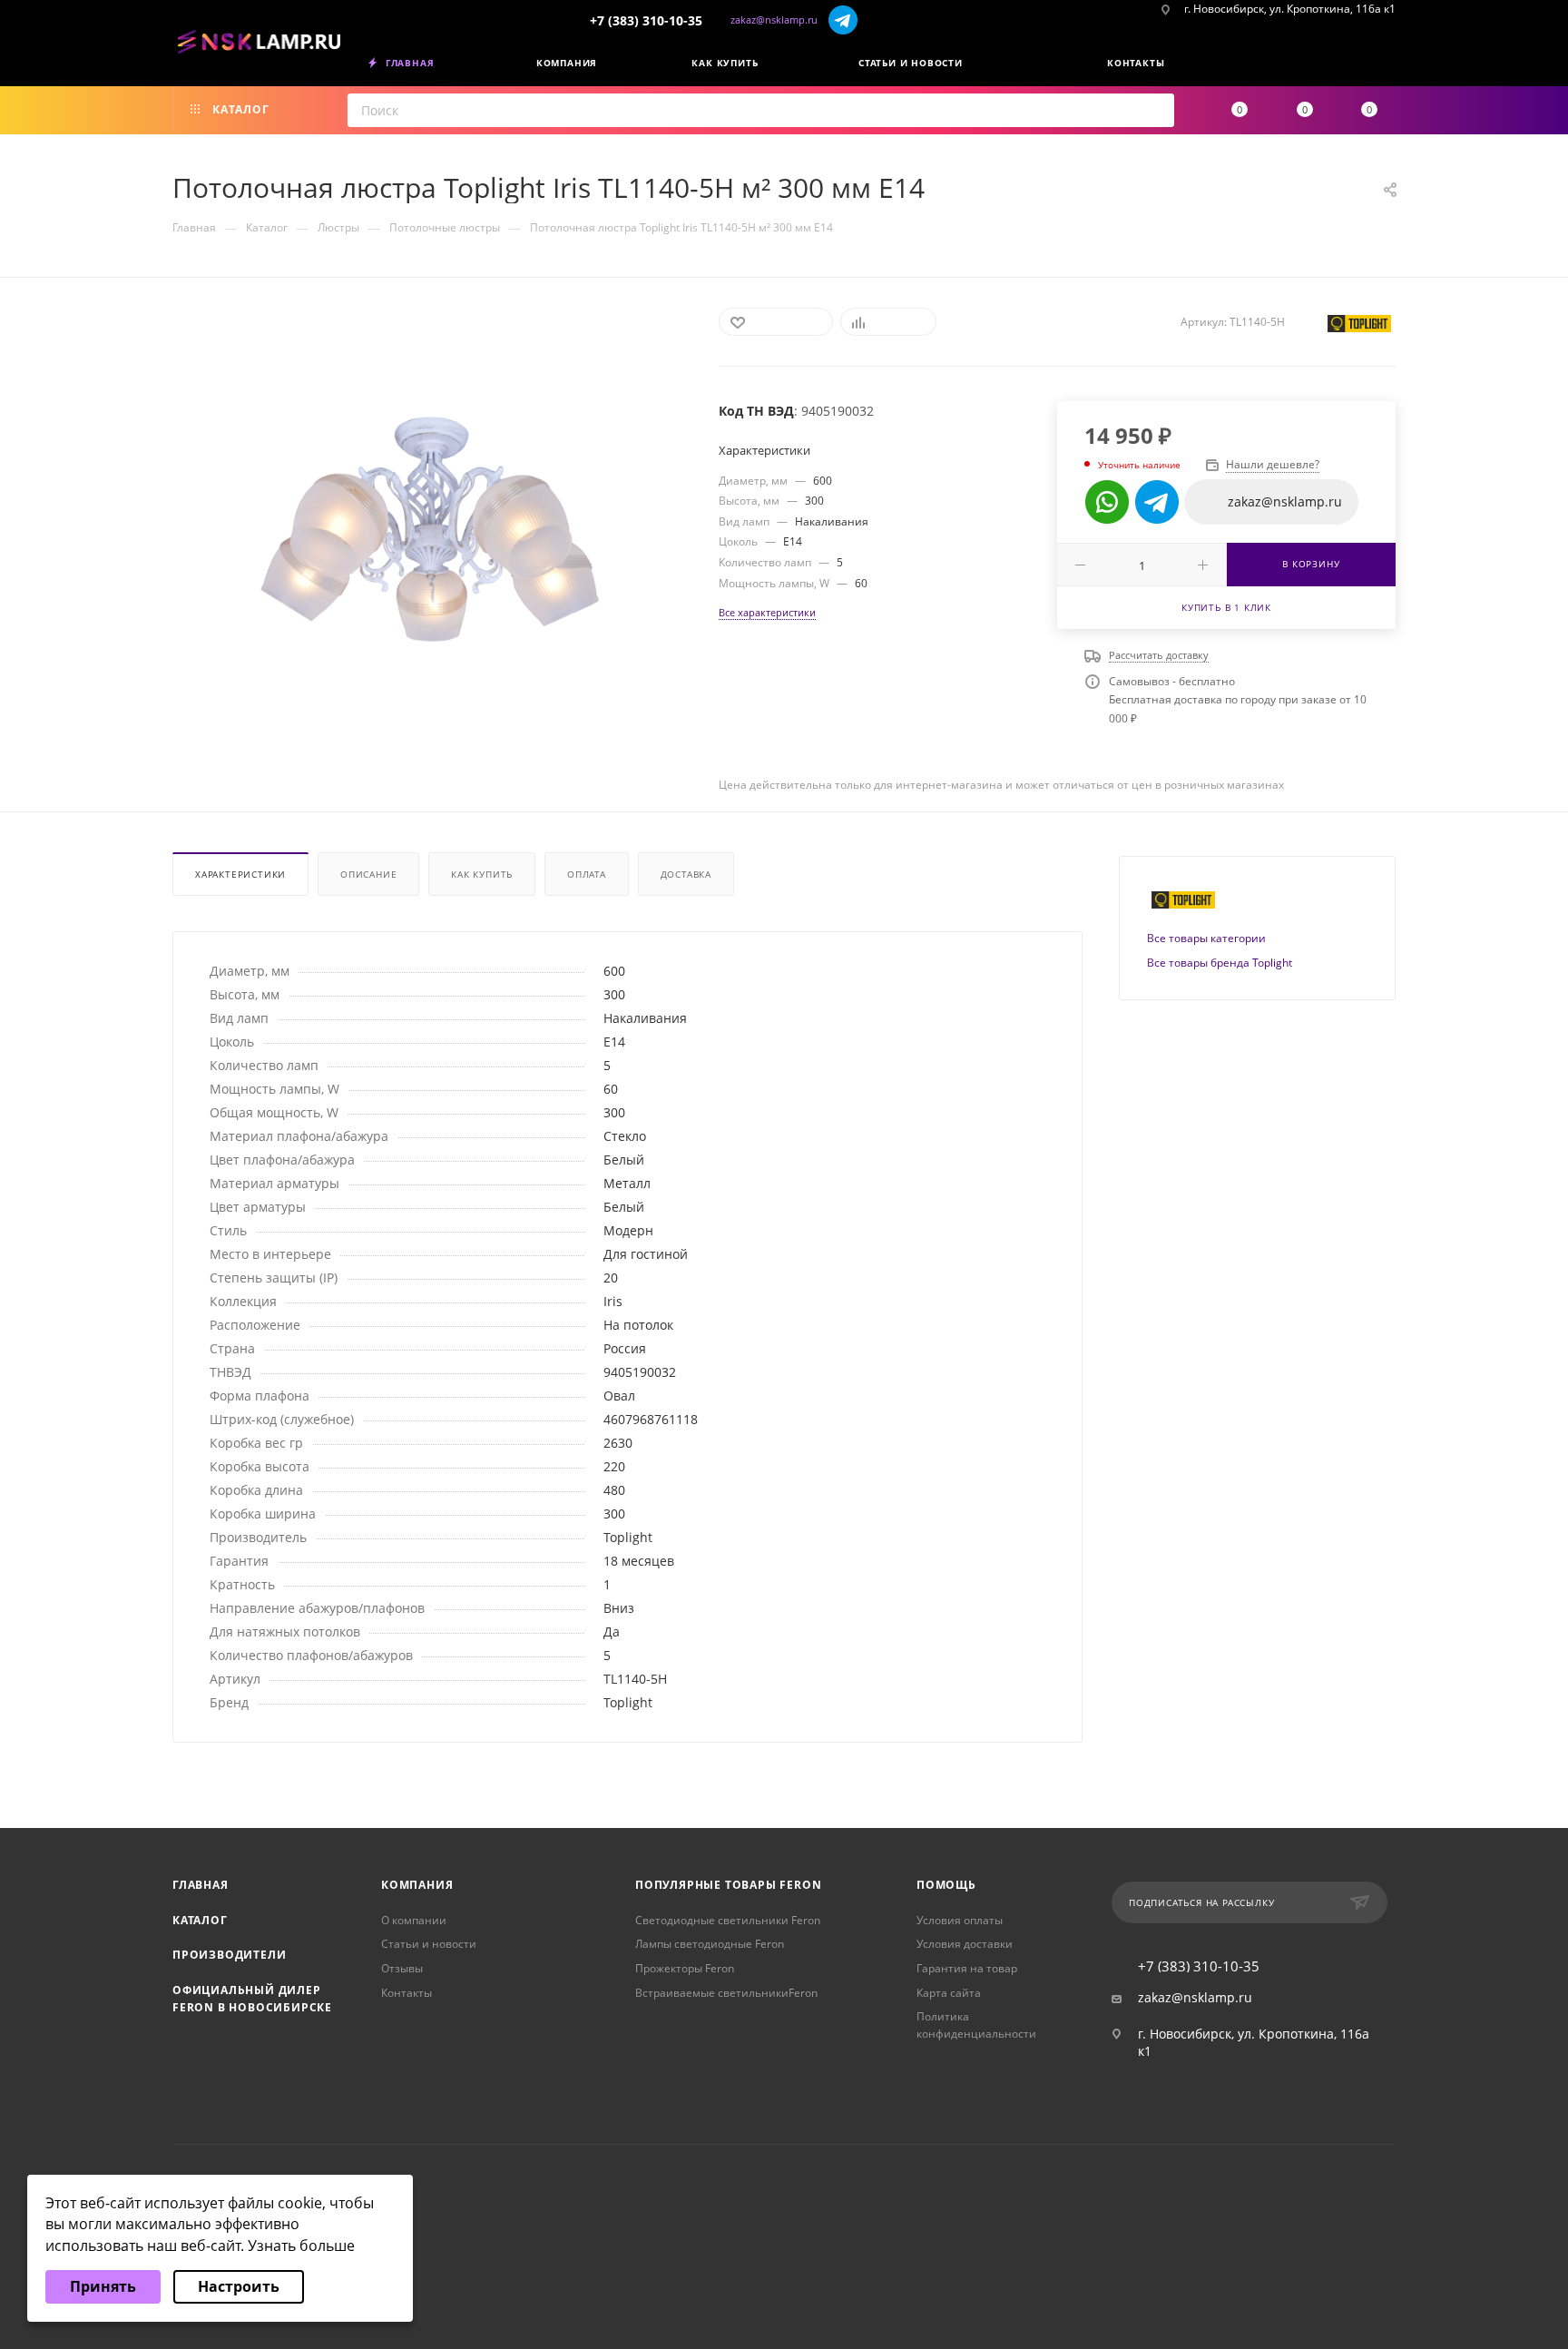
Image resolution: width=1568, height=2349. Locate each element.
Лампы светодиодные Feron (710, 1944)
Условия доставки (965, 1944)
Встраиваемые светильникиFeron (726, 1993)
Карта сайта (949, 1993)
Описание (368, 874)
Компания (417, 1885)
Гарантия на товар (967, 1968)
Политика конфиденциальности (976, 2025)
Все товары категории (1206, 938)
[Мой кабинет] (1389, 66)
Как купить (482, 874)
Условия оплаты (960, 1920)
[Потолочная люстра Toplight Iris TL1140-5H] (430, 530)
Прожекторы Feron (685, 1968)
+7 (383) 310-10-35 (646, 20)
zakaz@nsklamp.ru (774, 20)
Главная (201, 1885)
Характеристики (240, 874)
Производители (229, 1955)
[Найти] (1155, 110)
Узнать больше (301, 2246)
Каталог (200, 1920)
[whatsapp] (1107, 502)
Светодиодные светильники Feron (728, 1920)
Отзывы (402, 1968)
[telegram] (843, 20)
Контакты (407, 1993)
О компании (414, 1920)
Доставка (686, 874)
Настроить (239, 2286)
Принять (103, 2286)
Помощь (946, 1885)
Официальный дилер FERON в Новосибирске (252, 1999)
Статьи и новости (429, 1944)
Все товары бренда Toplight (1220, 963)
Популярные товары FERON (728, 1885)
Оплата (587, 874)
